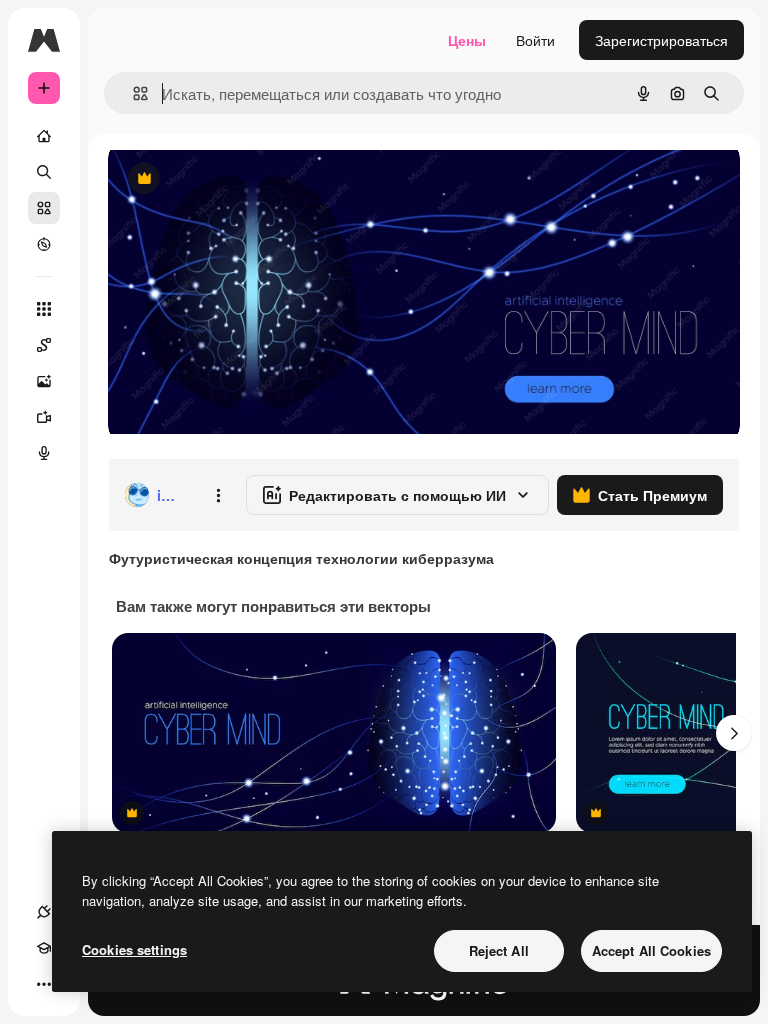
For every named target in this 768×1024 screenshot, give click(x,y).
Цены (467, 40)
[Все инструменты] (44, 309)
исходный (242, 179)
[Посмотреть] (44, 244)
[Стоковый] (44, 208)
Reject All (499, 950)
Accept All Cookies (651, 950)
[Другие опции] (218, 495)
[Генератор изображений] (44, 381)
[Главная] (44, 136)
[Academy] (44, 948)
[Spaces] (44, 345)
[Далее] (734, 733)
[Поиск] (44, 172)
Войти (535, 40)
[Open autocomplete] (132, 93)
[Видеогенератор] (44, 417)
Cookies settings (134, 949)
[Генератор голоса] (44, 453)
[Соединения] (44, 912)
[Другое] (44, 984)
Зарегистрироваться (661, 40)
